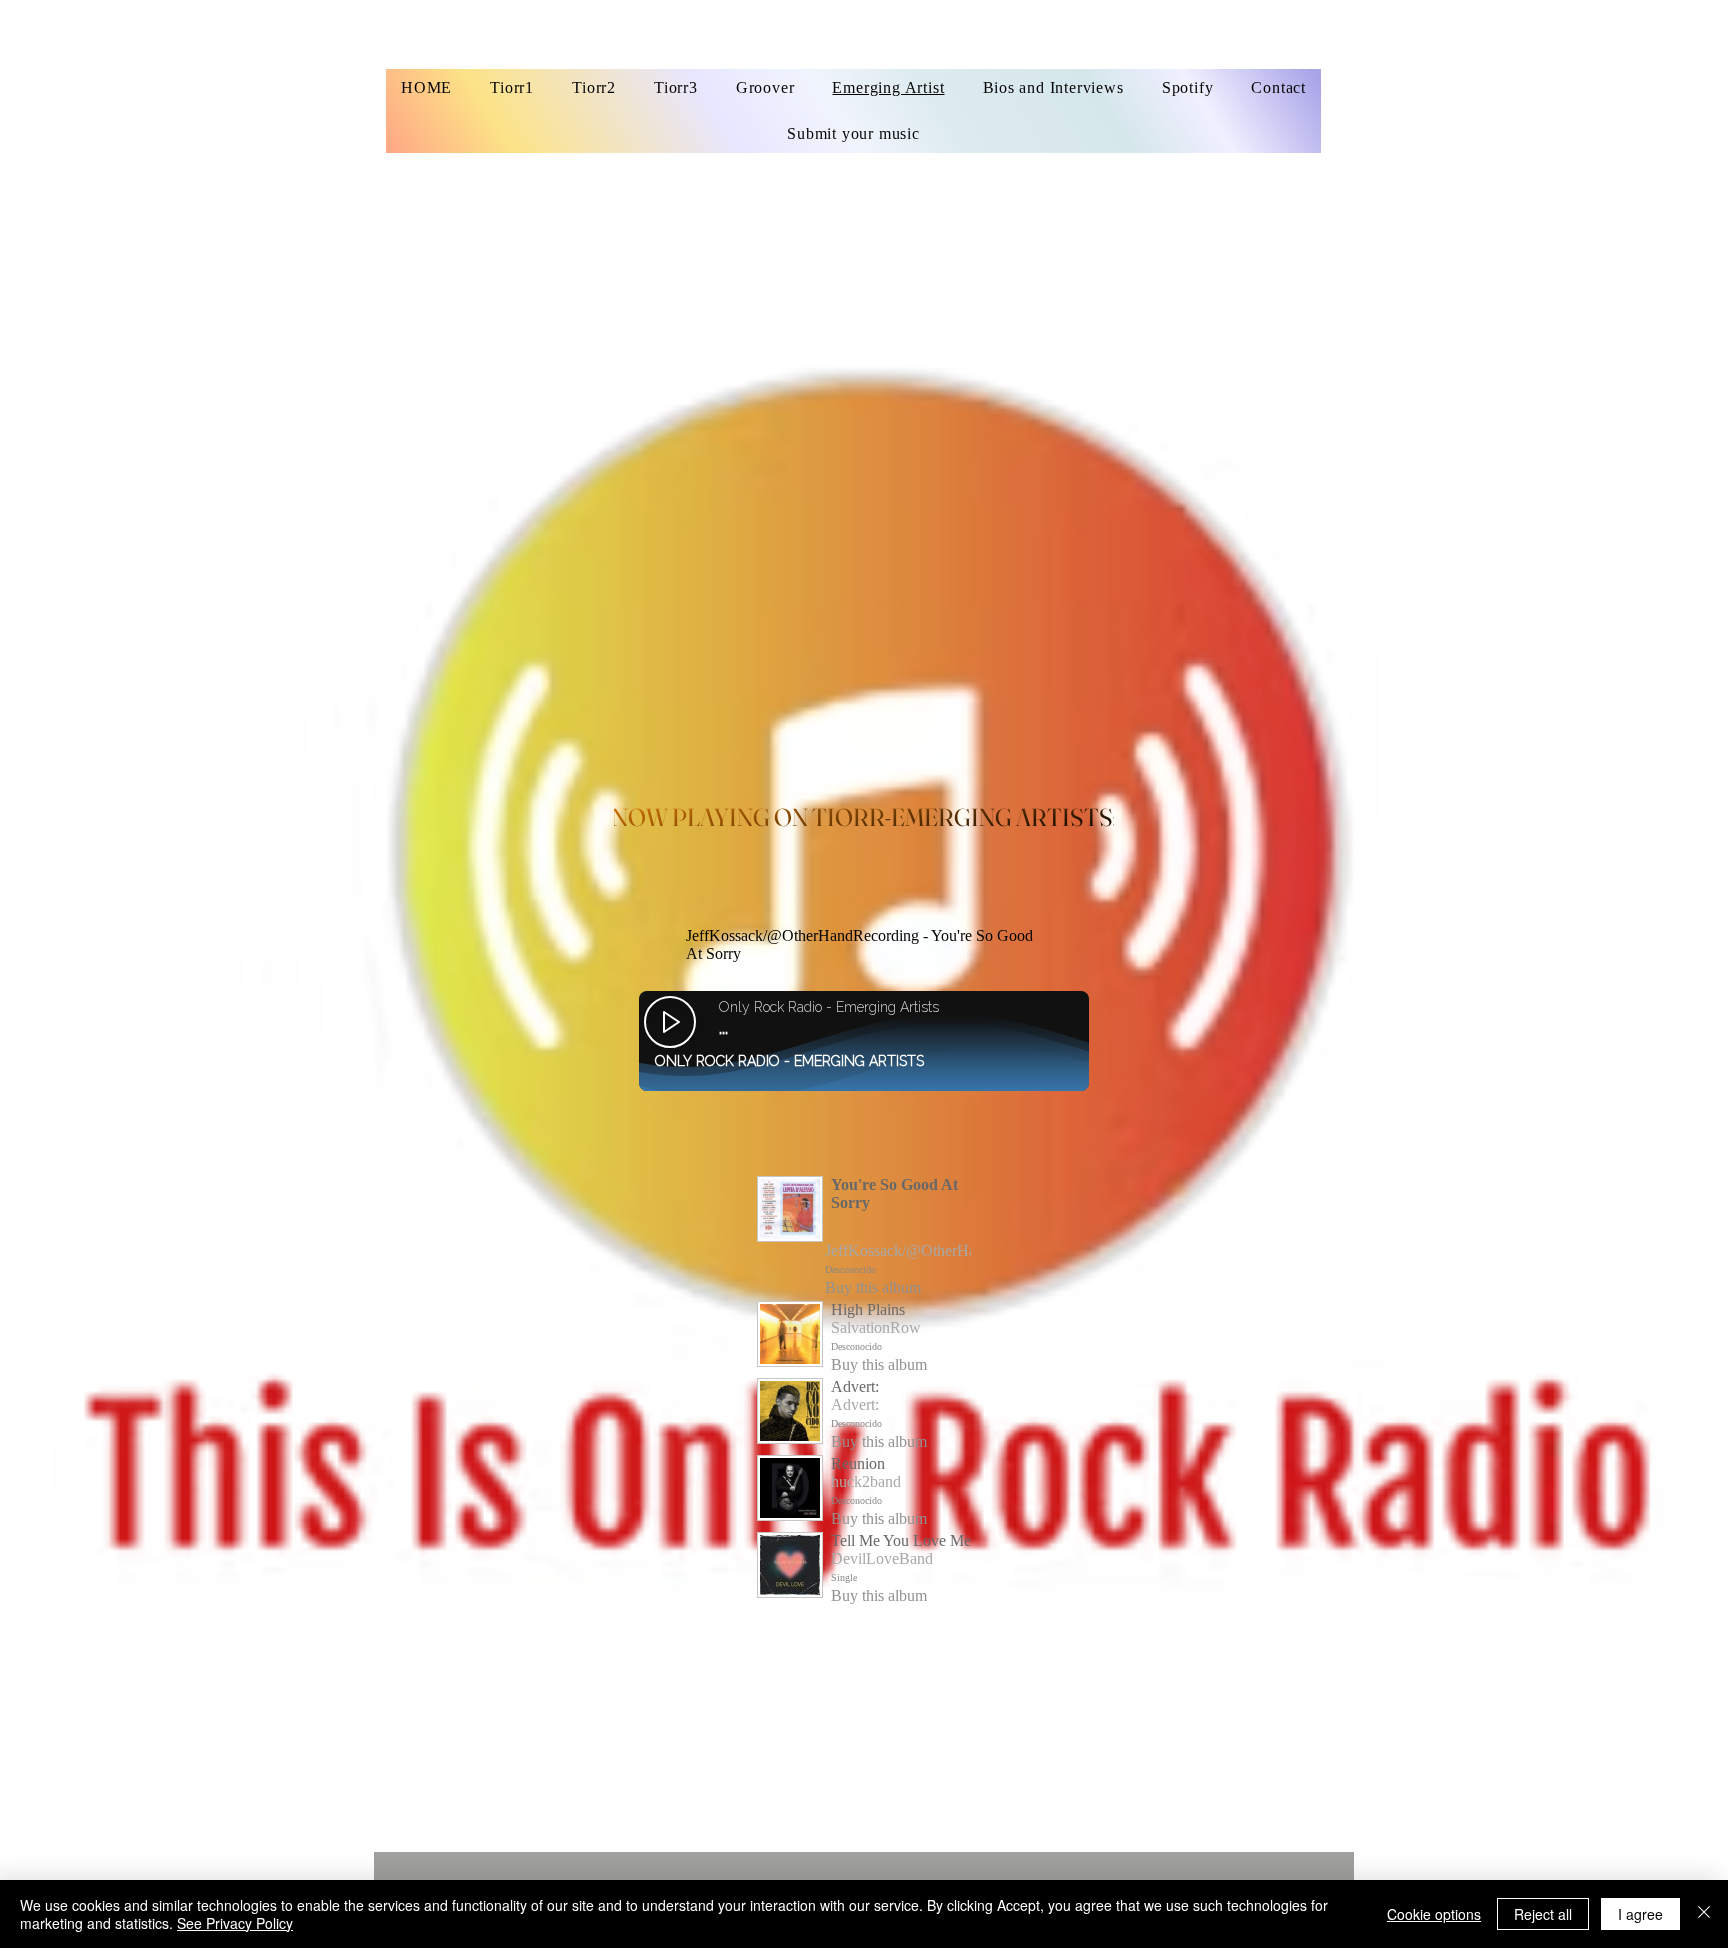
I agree (1640, 1914)
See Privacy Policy (235, 1923)
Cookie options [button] (1434, 1914)
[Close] (1704, 1914)
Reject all (1543, 1914)
